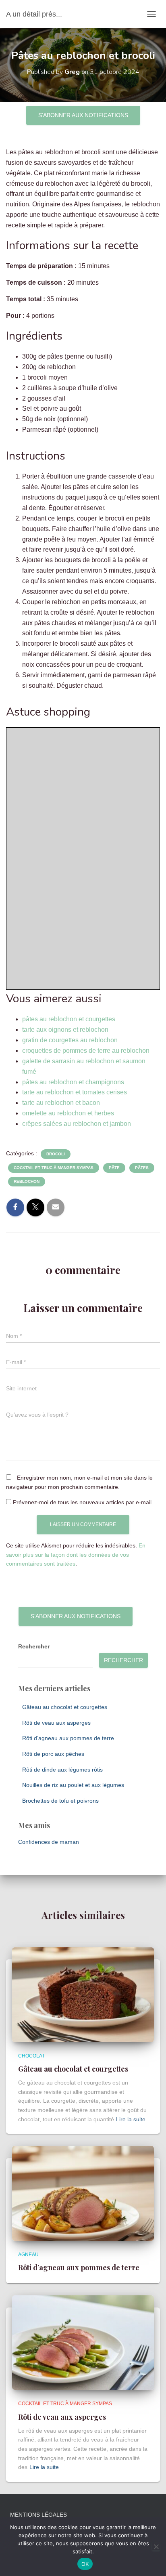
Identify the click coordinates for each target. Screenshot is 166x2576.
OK (85, 2564)
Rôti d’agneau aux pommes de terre (68, 1738)
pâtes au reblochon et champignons (73, 1082)
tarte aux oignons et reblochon (65, 1030)
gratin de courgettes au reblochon (70, 1040)
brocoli (56, 1154)
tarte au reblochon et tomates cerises (75, 1092)
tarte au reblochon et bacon (61, 1103)
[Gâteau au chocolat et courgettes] (83, 1994)
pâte (114, 1168)
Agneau (28, 2255)
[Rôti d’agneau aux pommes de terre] (83, 2193)
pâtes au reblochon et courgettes (69, 1019)
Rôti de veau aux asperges (56, 1723)
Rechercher (34, 1646)
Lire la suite (131, 2119)
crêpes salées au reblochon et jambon (77, 1124)
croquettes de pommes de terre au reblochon (86, 1051)
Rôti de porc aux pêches (53, 1754)
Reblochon (27, 1181)
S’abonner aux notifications (83, 115)
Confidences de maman (49, 1842)
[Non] (156, 2547)
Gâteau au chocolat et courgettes (65, 1707)
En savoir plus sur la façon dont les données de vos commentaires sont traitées (76, 1555)
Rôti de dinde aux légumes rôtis (62, 1770)
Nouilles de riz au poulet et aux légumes (73, 1785)
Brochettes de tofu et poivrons (60, 1801)
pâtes (142, 1168)
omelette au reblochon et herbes (68, 1113)
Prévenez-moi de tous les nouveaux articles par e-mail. (83, 1502)
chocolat (31, 2056)
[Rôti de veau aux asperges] (83, 2342)
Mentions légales (38, 2515)
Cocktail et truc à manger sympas (54, 1168)
